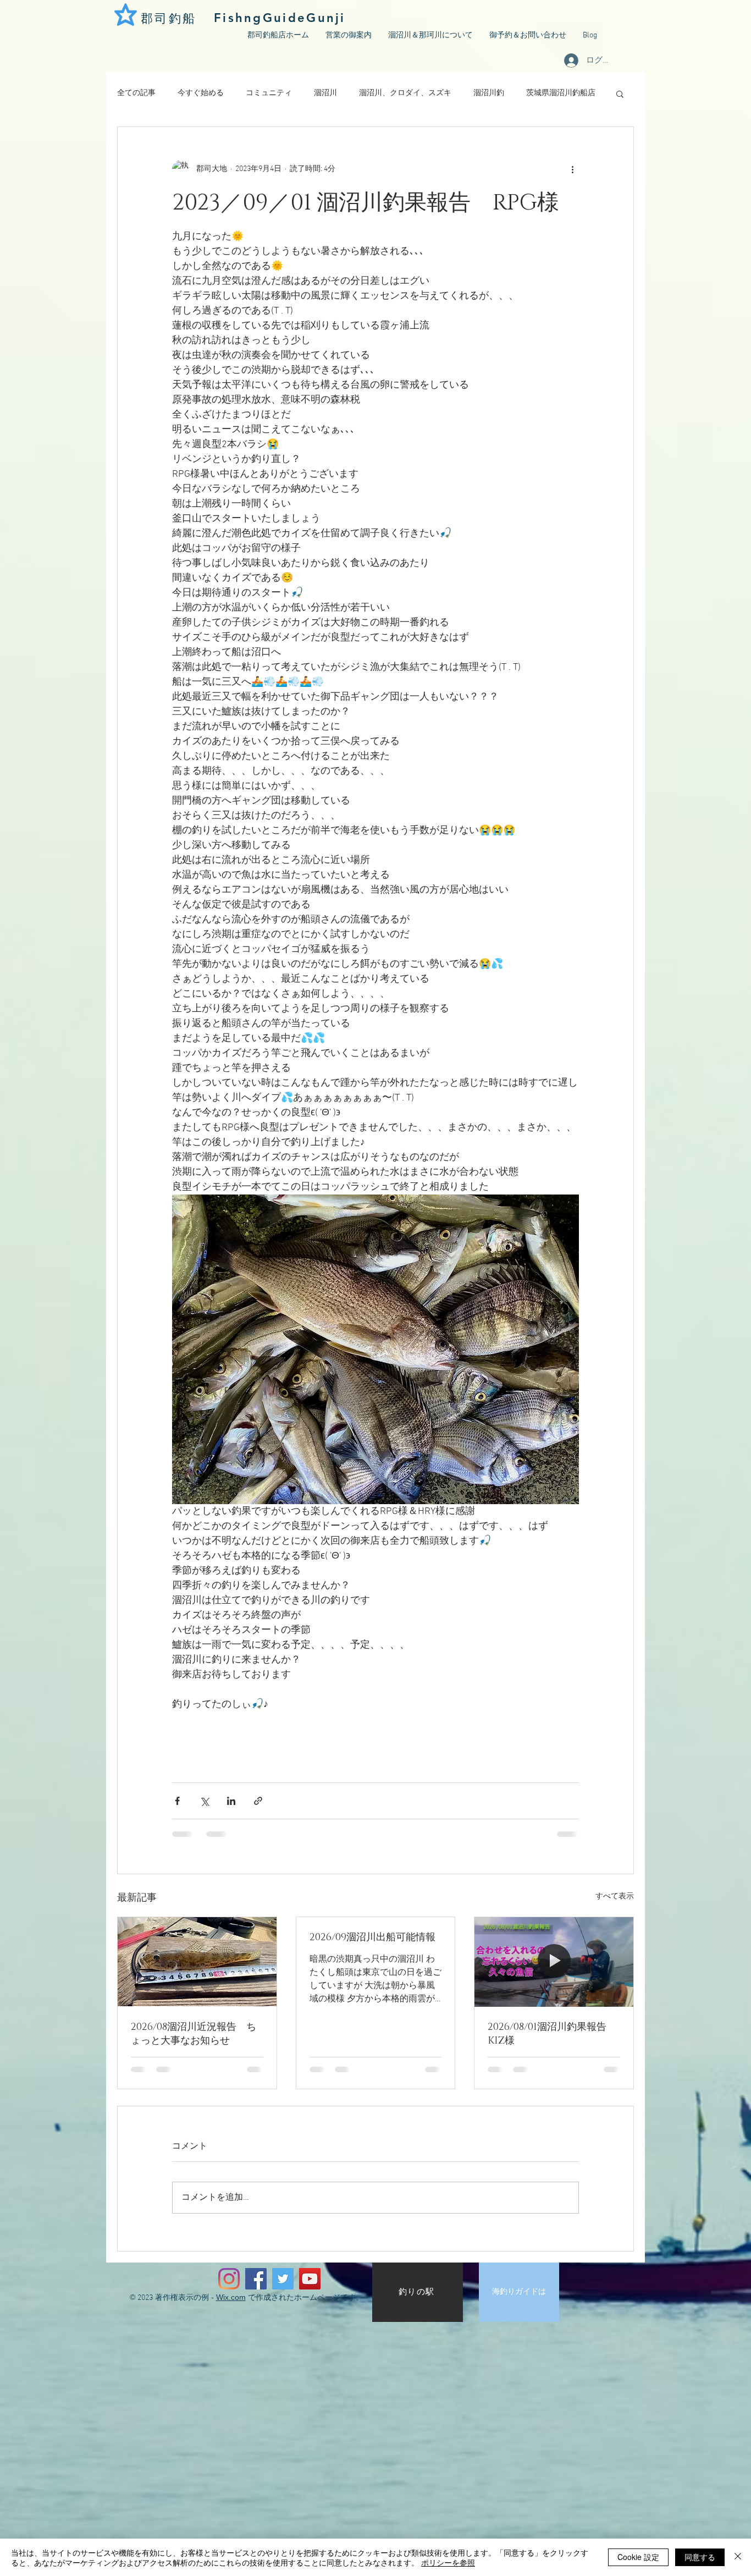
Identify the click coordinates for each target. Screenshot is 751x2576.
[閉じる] (738, 2557)
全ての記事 (136, 93)
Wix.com (231, 2297)
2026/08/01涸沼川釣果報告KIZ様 (547, 2034)
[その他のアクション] (572, 169)
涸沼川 (325, 93)
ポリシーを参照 (448, 2562)
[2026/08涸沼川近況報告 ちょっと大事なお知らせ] (197, 1962)
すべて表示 (615, 1897)
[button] (620, 93)
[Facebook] (256, 2279)
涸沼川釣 (489, 93)
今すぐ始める (201, 93)
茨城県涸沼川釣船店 (561, 93)
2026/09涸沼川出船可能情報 (372, 1937)
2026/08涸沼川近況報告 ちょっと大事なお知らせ (194, 2034)
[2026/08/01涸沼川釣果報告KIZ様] (554, 1962)
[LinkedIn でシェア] (231, 1801)
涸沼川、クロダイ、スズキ (405, 93)
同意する (700, 2557)
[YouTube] (310, 2279)
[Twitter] (283, 2279)
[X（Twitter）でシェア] (204, 1801)
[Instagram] (229, 2279)
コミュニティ (269, 93)
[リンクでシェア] (258, 1801)
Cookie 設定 (638, 2557)
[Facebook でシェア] (177, 1801)
